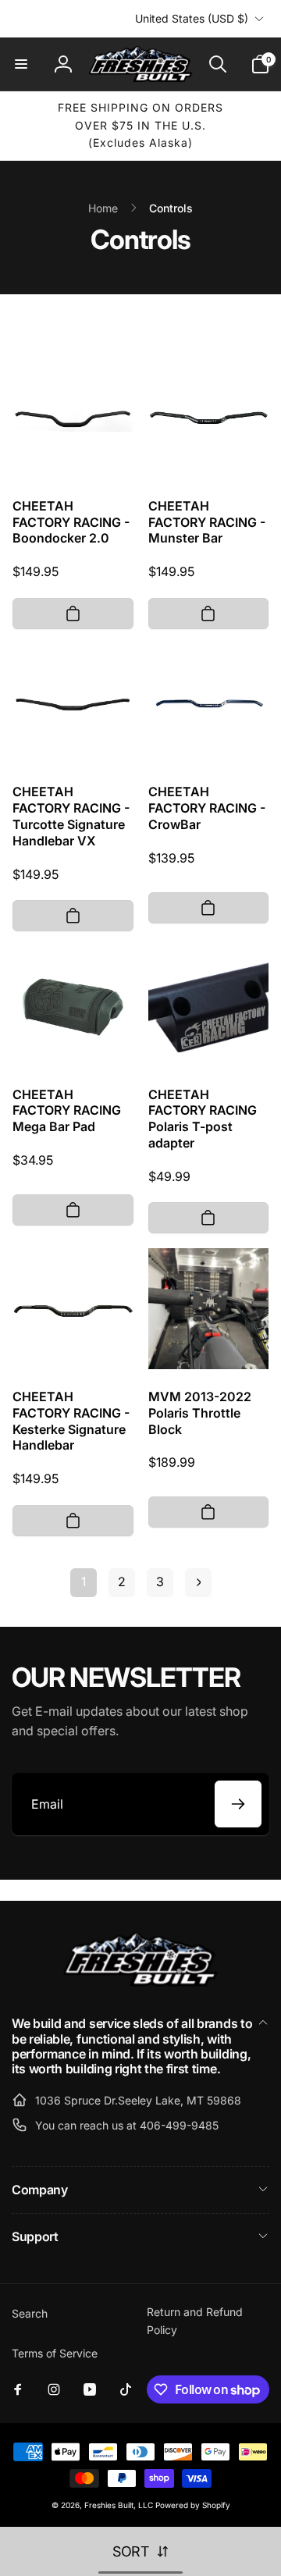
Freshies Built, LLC (119, 2505)
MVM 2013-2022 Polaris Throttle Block (200, 1413)
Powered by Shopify (193, 2505)
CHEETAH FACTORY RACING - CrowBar (207, 808)
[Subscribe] (238, 1804)
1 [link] (84, 1582)
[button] (21, 64)
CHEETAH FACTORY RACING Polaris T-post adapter (203, 1119)
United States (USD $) (192, 18)
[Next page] (198, 1583)
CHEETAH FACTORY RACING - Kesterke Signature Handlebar (71, 1421)
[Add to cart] (73, 614)
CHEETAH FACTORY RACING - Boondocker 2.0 (71, 522)
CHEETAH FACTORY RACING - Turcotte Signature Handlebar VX (71, 816)
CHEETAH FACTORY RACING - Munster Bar (207, 522)
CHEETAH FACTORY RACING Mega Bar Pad (67, 1111)
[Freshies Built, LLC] (140, 1983)
